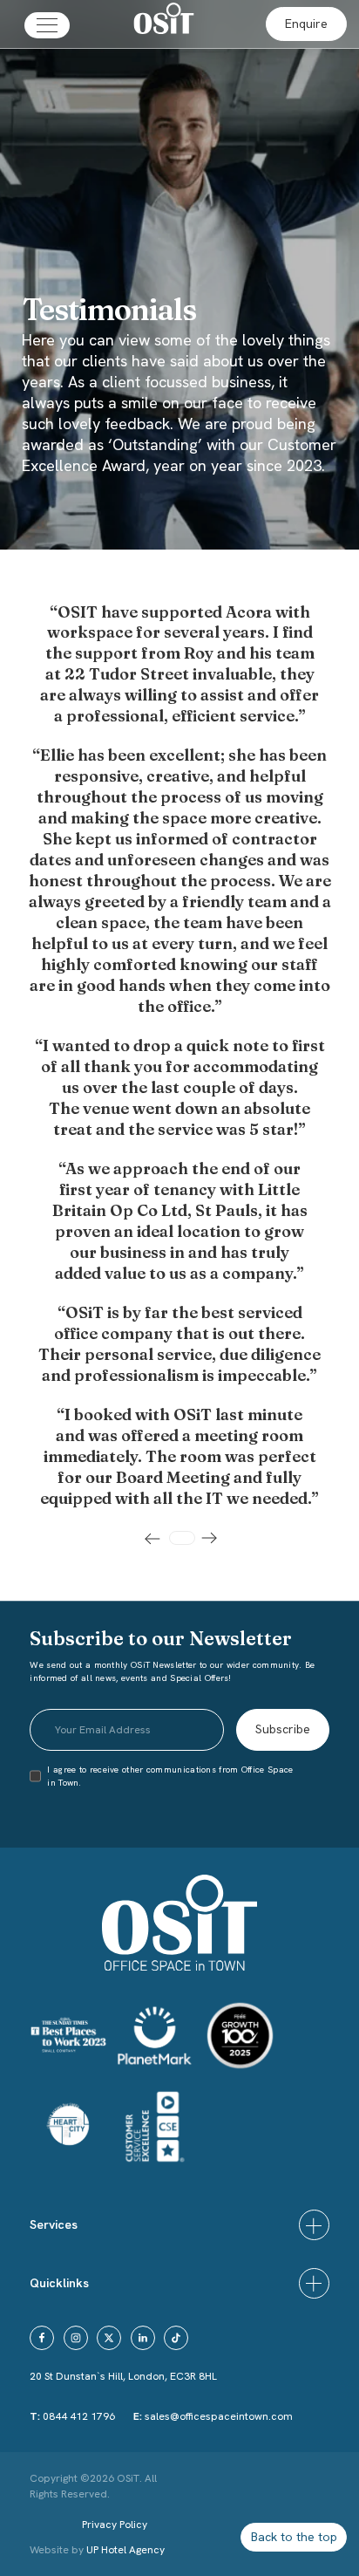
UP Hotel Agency (97, 2550)
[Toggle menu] (47, 25)
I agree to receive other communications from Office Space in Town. (170, 1776)
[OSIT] (164, 21)
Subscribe (283, 1729)
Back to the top (294, 2537)
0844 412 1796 (79, 2416)
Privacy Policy (115, 2525)
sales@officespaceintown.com (219, 2416)
